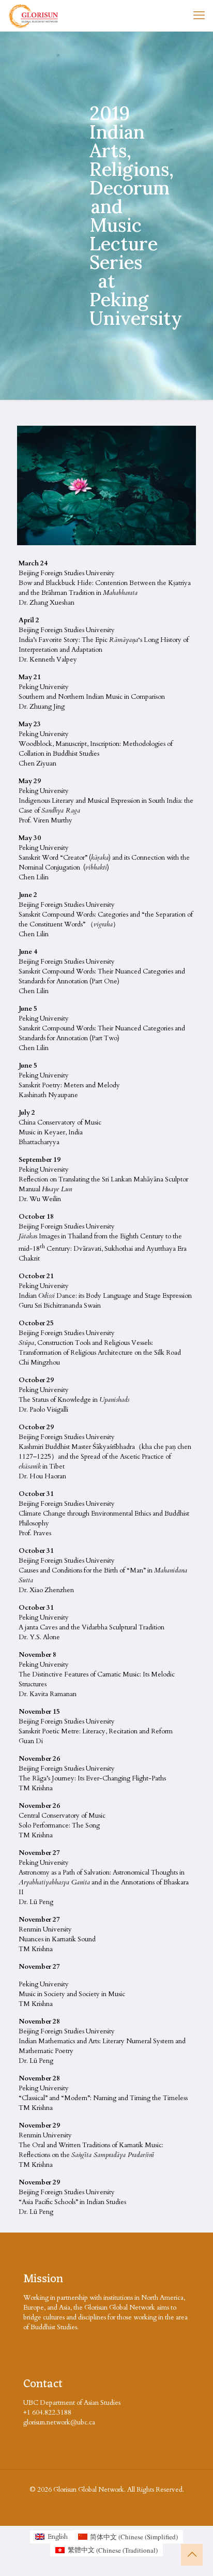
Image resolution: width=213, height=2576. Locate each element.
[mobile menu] (199, 16)
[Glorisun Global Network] (34, 16)
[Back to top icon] (192, 2555)
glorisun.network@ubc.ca (59, 2422)
